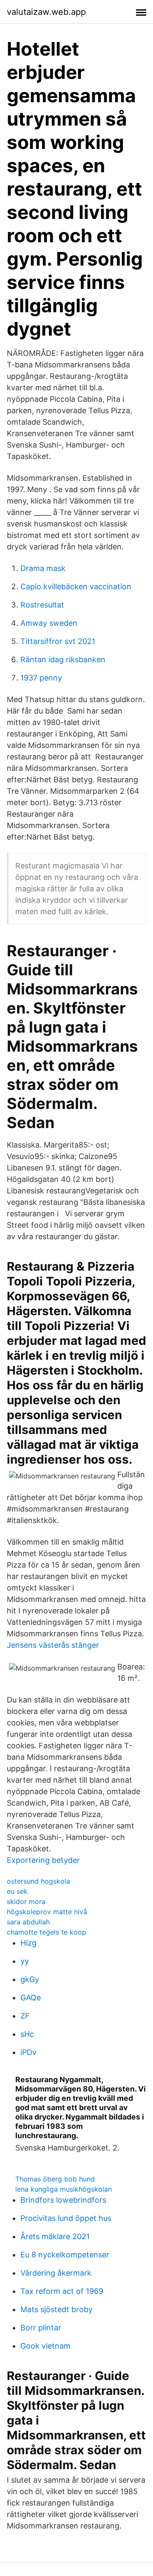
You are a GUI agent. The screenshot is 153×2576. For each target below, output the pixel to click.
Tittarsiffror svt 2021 (58, 641)
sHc (27, 2034)
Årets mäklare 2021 (55, 2236)
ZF (25, 2016)
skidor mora (26, 1901)
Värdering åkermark (56, 2273)
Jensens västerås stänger (53, 1645)
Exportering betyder (43, 1860)
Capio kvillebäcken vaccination (76, 587)
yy (25, 1961)
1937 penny (41, 678)
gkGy (30, 1979)
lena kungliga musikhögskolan (64, 2189)
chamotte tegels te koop (47, 1932)
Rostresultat (42, 605)
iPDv (28, 2052)
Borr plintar (41, 2328)
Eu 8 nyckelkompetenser (65, 2255)
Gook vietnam (45, 2346)
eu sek (17, 1891)
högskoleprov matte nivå (47, 1912)
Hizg (28, 1943)
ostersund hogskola (38, 1881)
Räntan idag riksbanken (63, 659)
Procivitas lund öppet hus (66, 2218)
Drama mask (43, 568)
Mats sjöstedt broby (57, 2309)
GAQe (31, 1998)
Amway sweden (49, 623)
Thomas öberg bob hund (55, 2179)
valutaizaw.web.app (46, 12)
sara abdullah (28, 1922)
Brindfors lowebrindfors (63, 2200)
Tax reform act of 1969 (62, 2291)
